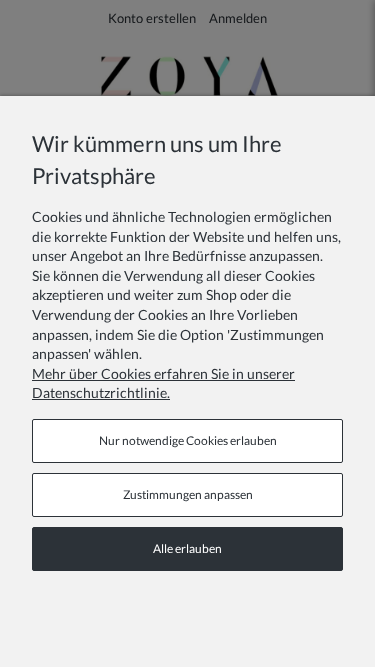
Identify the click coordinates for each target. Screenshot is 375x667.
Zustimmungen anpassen (188, 494)
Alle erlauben (187, 548)
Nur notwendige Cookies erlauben (188, 440)
